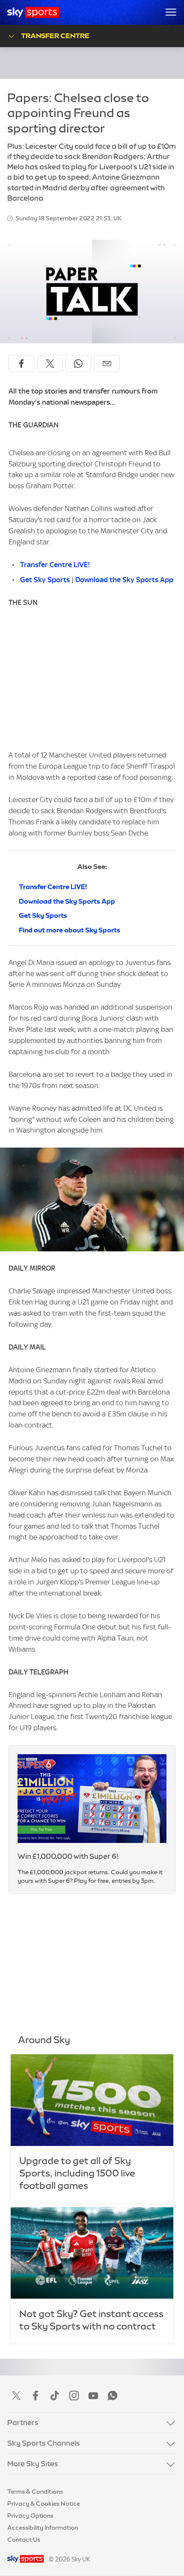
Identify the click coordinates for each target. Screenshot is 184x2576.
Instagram (74, 2396)
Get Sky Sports (45, 580)
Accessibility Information (43, 2528)
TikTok (55, 2396)
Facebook (36, 2396)
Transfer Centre (55, 36)
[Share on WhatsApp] (78, 364)
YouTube (93, 2396)
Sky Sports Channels (44, 2443)
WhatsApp (113, 2396)
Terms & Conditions (35, 2492)
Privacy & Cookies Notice (44, 2504)
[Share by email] (107, 364)
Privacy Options (30, 2516)
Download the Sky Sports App (124, 580)
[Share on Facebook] (21, 364)
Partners (23, 2423)
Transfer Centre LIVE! (55, 565)
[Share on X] (50, 364)
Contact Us (24, 2540)
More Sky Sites (33, 2464)
